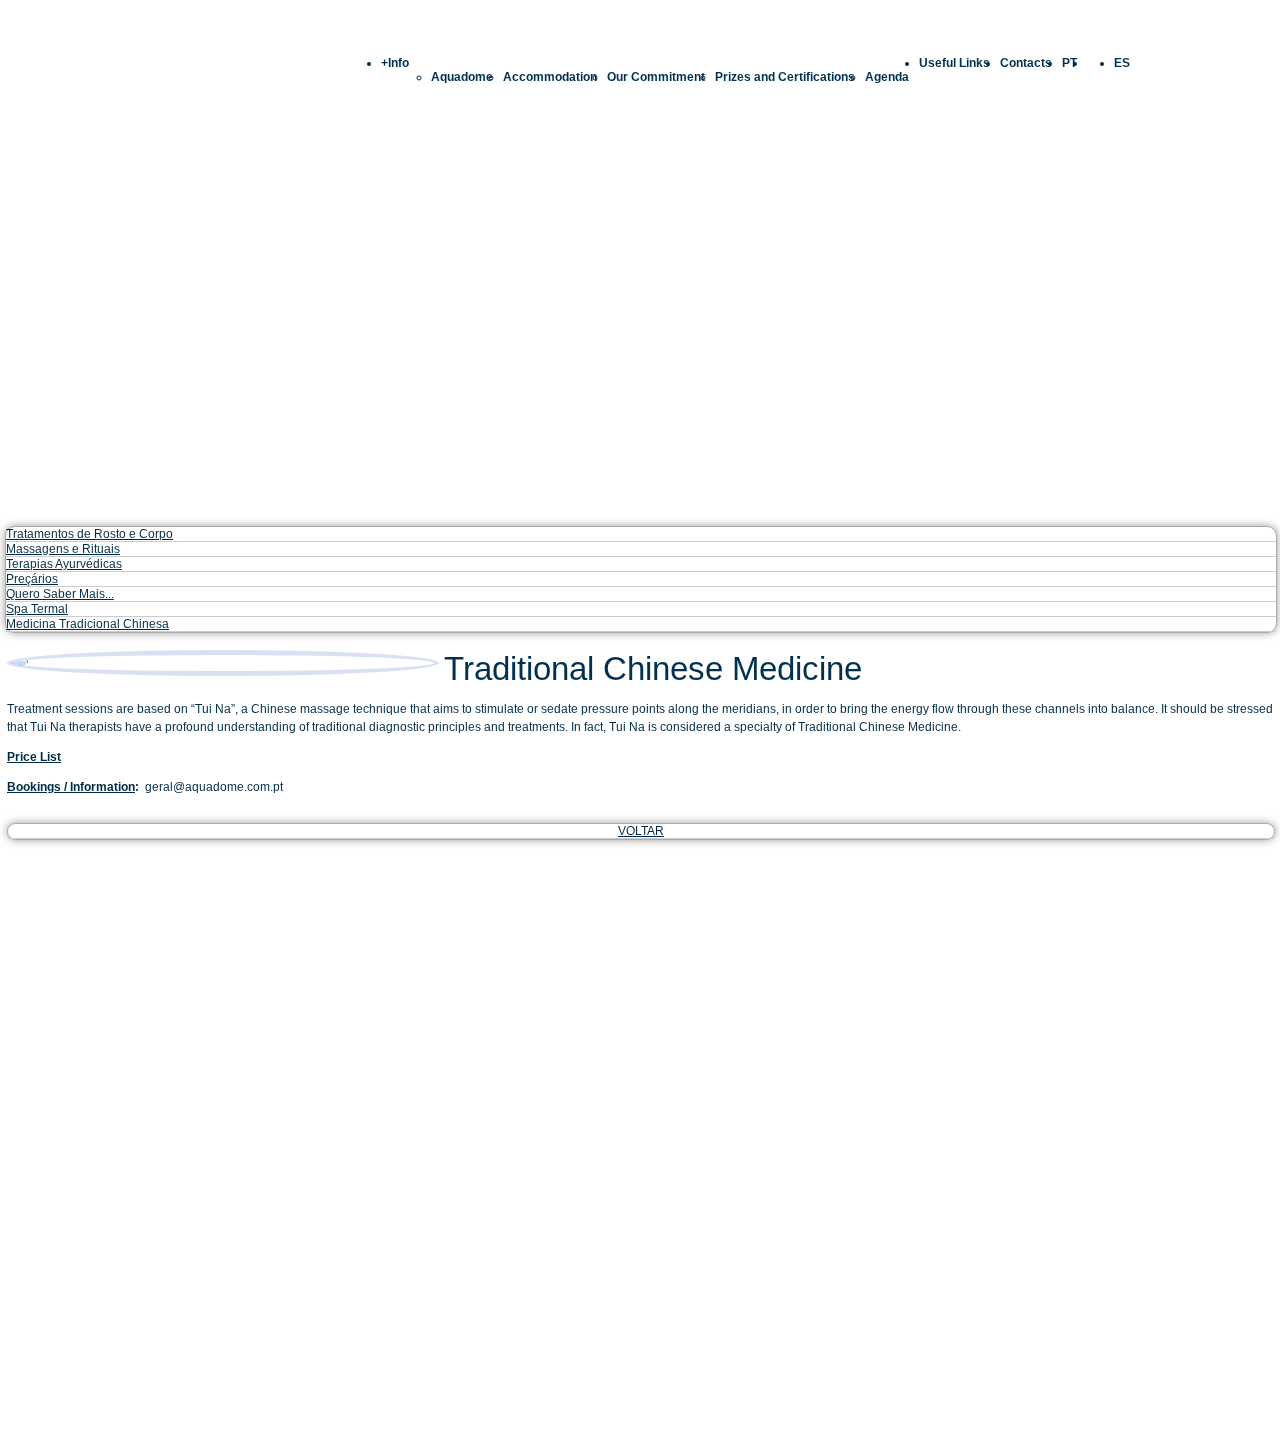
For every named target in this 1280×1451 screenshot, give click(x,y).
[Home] (640, 32)
